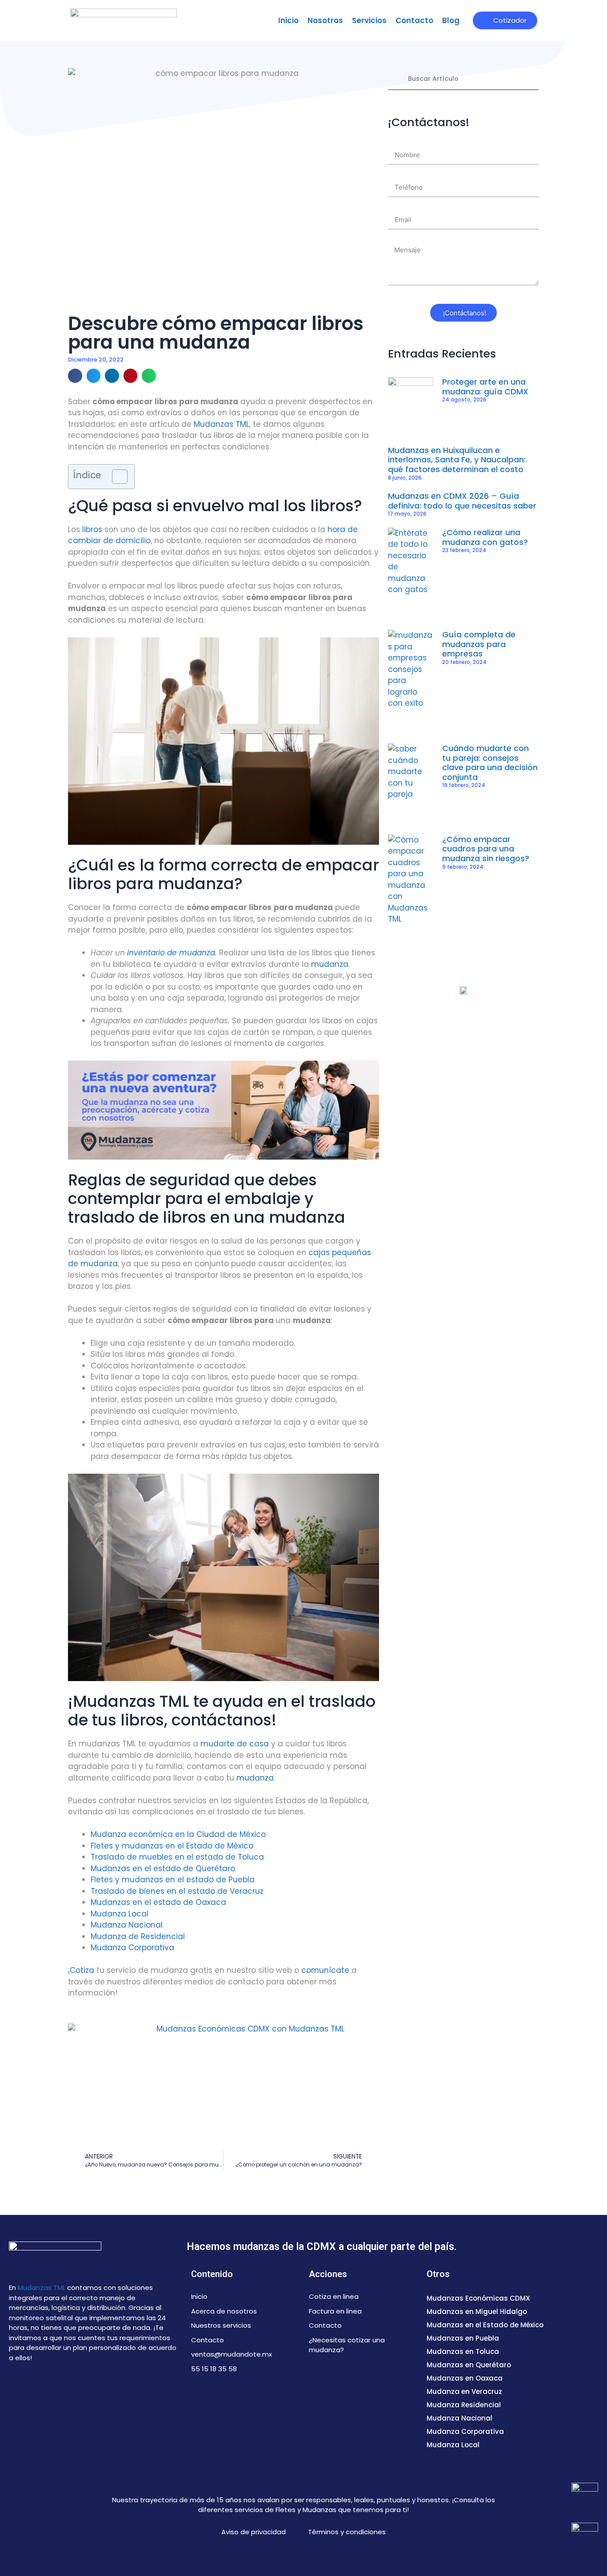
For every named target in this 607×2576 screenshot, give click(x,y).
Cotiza (82, 1970)
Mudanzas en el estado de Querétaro (163, 1868)
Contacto (414, 20)
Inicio (288, 20)
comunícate (325, 1970)
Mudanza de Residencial (138, 1936)
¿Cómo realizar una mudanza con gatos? (485, 537)
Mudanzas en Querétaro (469, 2365)
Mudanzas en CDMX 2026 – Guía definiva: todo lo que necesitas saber (462, 501)
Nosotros (325, 20)
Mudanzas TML (222, 424)
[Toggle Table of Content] (115, 477)
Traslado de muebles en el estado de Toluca (177, 1857)
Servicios (369, 20)
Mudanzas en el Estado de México (485, 2325)
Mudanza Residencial (464, 2405)
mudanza (330, 964)
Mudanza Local (120, 1914)
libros (92, 529)
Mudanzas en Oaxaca (465, 2378)
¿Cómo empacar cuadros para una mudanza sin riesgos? (486, 849)
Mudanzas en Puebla (463, 2338)
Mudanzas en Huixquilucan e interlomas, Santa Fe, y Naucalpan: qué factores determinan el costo (457, 460)
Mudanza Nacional (127, 1925)
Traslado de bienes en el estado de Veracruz (177, 1891)
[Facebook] (20, 2387)
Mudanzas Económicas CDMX (478, 2298)
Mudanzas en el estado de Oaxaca (158, 1902)
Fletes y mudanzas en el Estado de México (172, 1846)
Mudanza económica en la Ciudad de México (178, 1834)
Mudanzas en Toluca (463, 2351)
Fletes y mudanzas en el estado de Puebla (173, 1880)
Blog (451, 20)
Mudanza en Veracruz (464, 2391)
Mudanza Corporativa (132, 1948)
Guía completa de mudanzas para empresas (479, 644)
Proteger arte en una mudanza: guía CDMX (485, 387)
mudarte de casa (235, 1744)
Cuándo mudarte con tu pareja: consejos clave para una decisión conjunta (490, 763)
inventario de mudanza (171, 953)
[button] (75, 376)
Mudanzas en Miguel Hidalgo (477, 2312)
